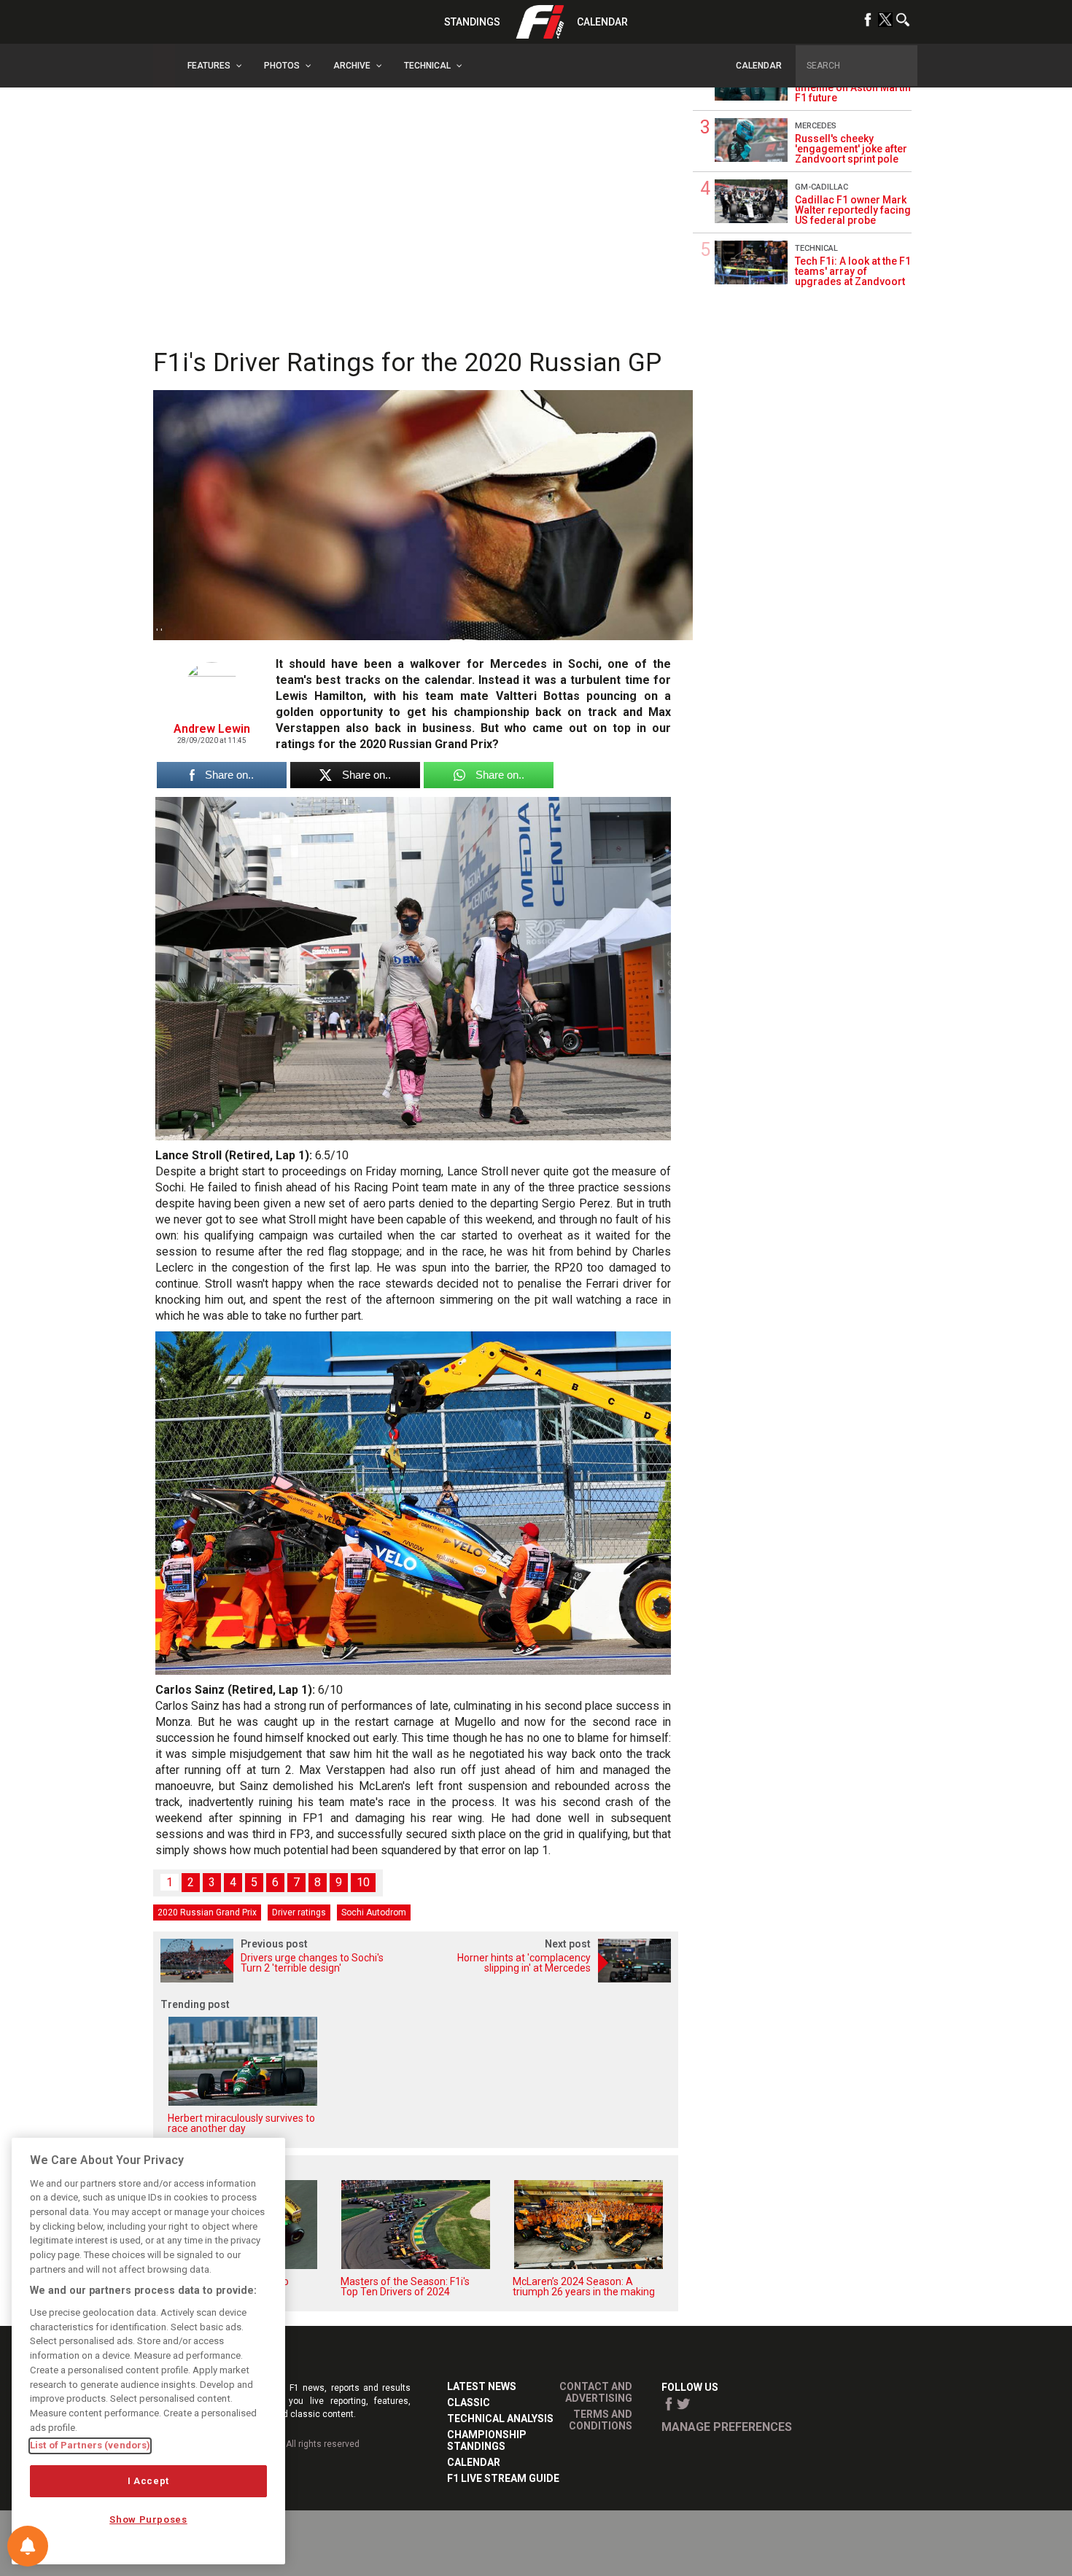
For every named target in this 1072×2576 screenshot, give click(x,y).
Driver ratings (299, 1912)
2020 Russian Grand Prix (207, 1912)
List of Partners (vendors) (90, 2445)
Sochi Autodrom (374, 1912)
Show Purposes (148, 2519)
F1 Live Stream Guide (503, 2478)
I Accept (148, 2481)
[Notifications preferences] (28, 2546)
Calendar (602, 22)
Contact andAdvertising (596, 2392)
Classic (469, 2402)
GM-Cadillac (822, 187)
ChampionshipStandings (487, 2440)
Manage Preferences (727, 2427)
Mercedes (816, 126)
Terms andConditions (601, 2420)
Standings (472, 22)
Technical (816, 248)
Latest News (482, 2386)
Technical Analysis (500, 2419)
